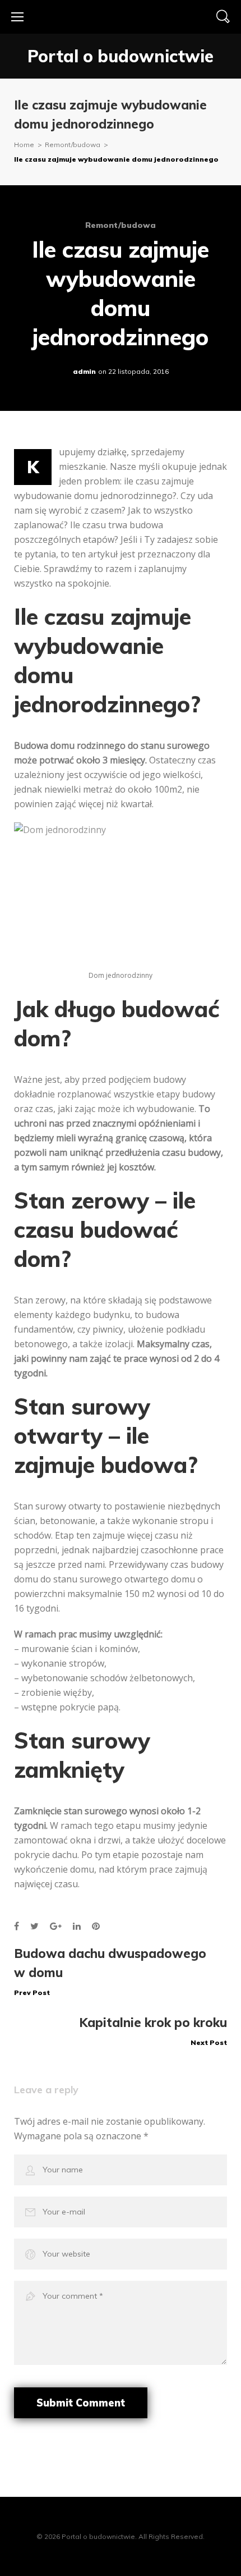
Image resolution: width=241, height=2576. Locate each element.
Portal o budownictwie (121, 56)
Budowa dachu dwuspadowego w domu (110, 1971)
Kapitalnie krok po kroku (153, 2031)
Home (24, 145)
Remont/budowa (73, 145)
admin (84, 371)
